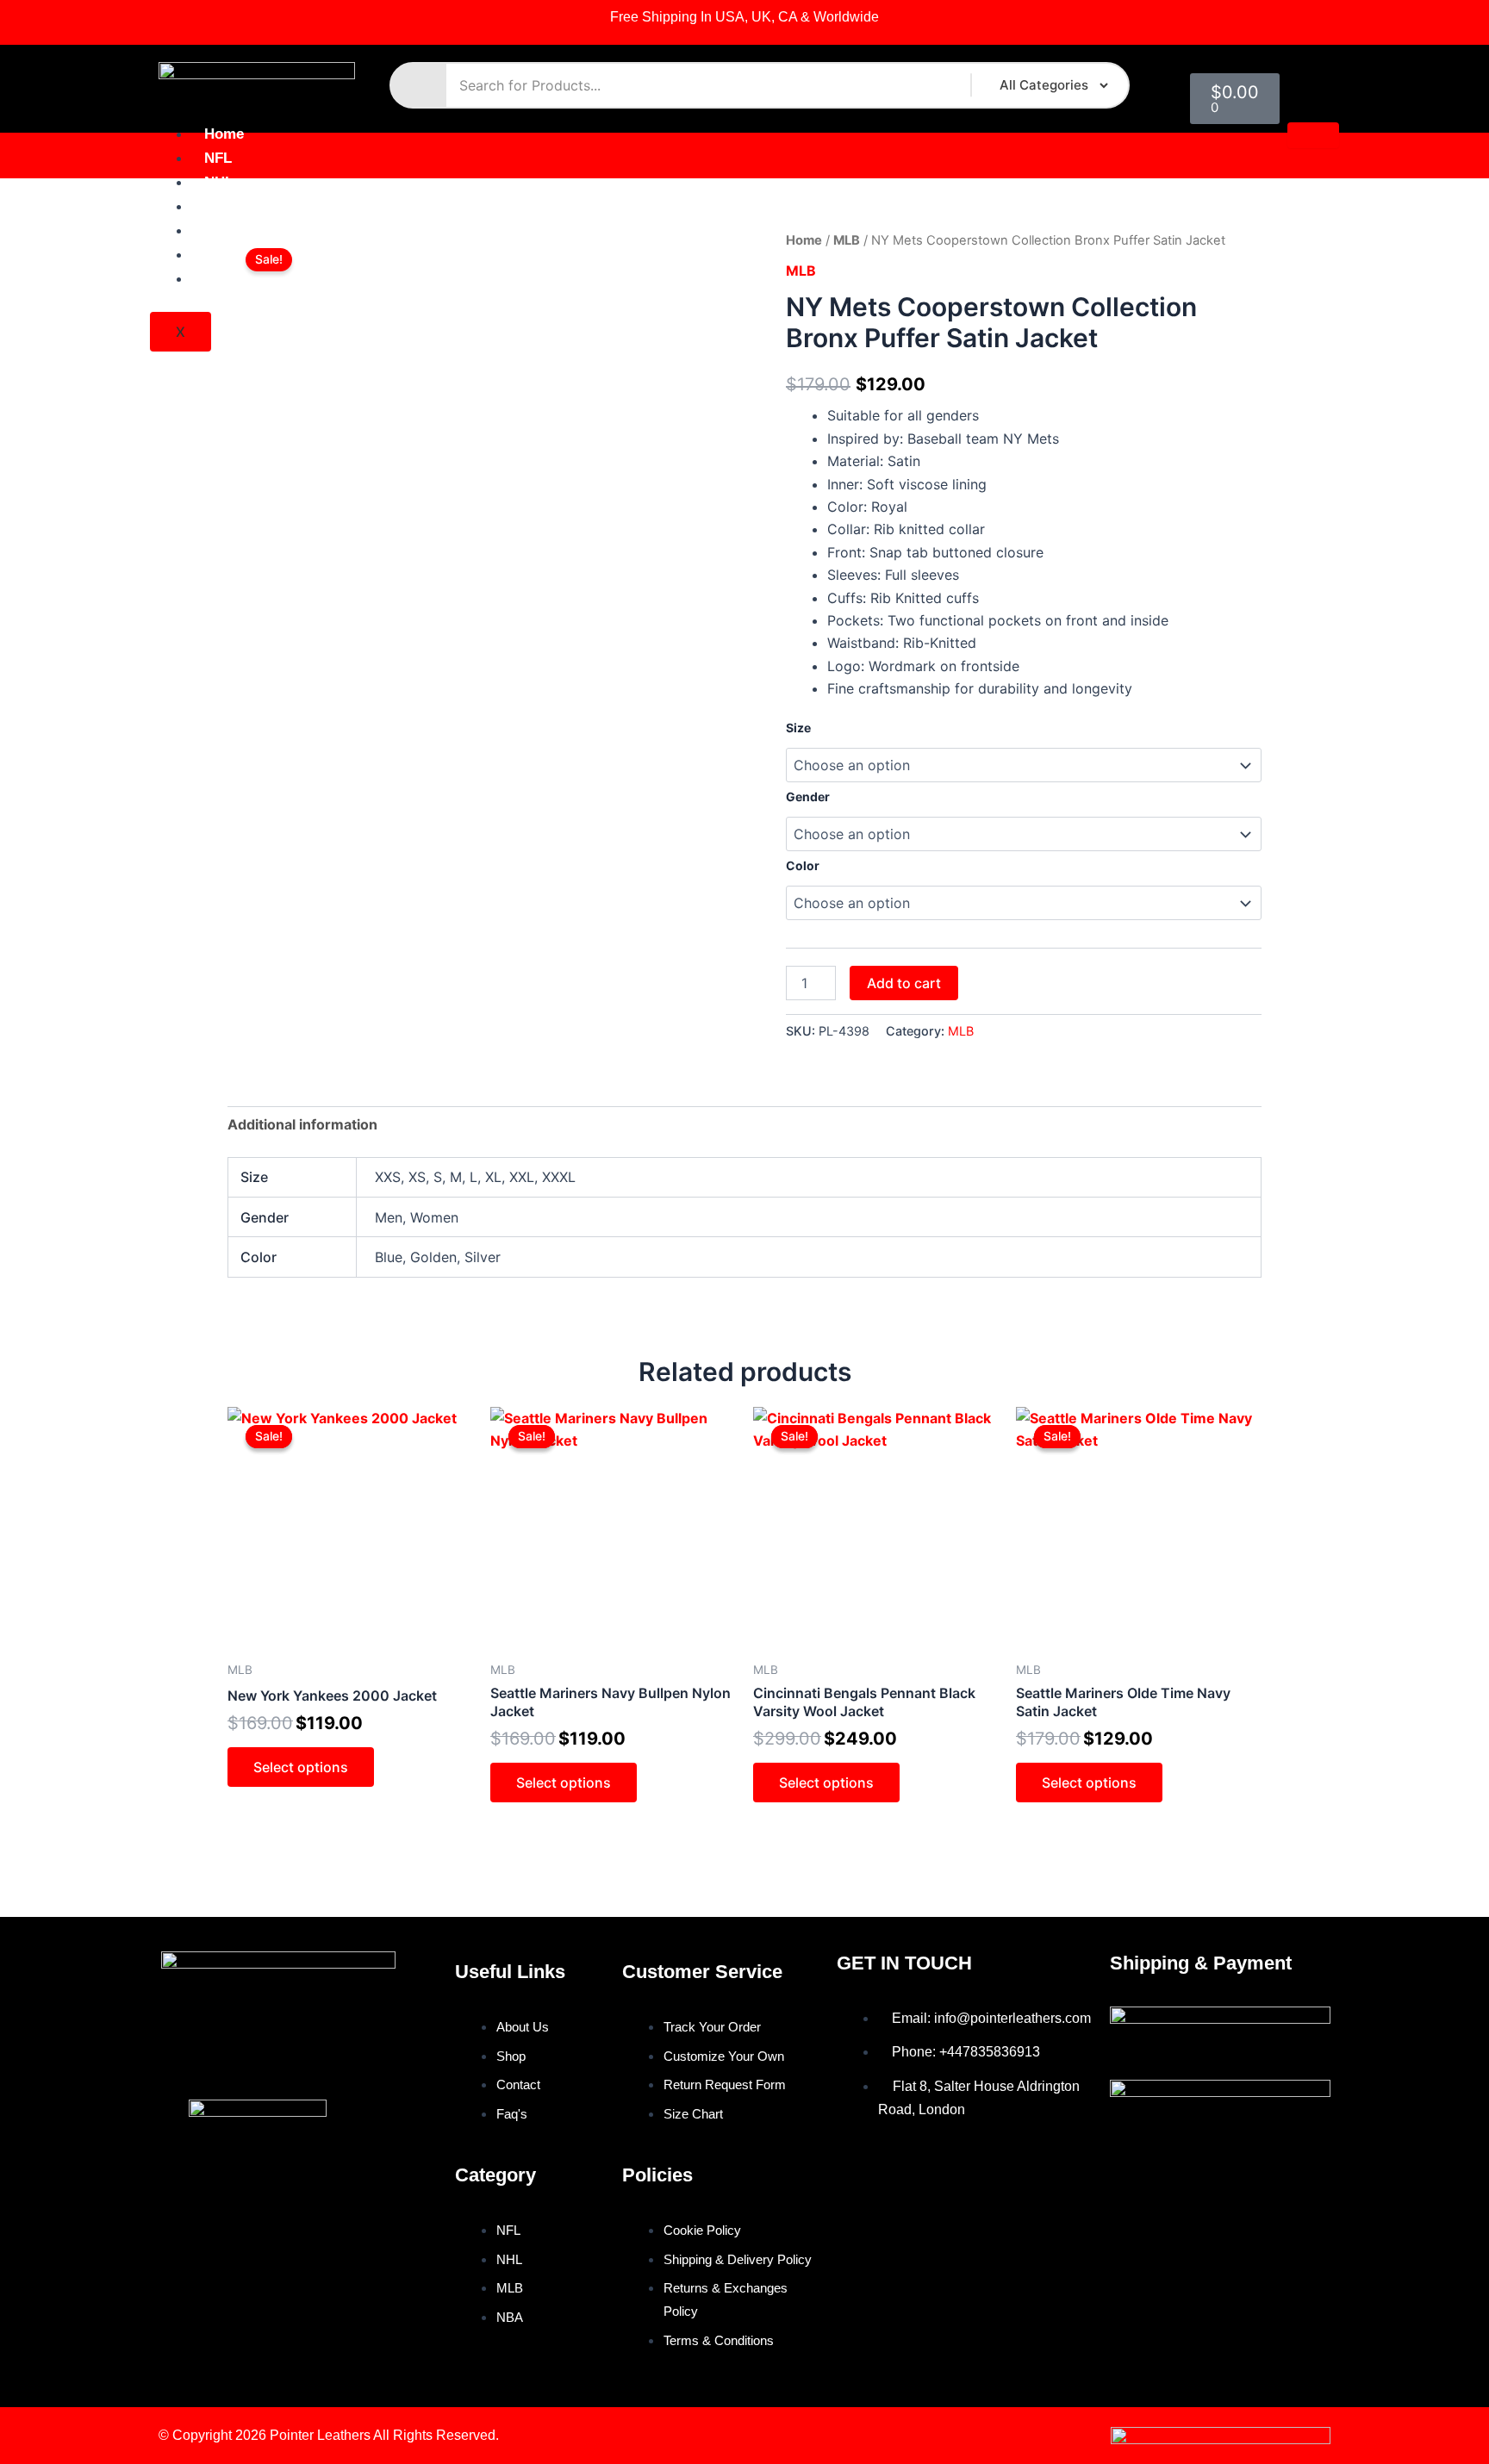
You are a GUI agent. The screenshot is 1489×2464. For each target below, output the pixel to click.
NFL (218, 158)
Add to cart (904, 983)
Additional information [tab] (302, 1124)
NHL (219, 182)
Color (803, 865)
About (225, 255)
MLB (220, 206)
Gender (808, 796)
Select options (301, 1767)
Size (798, 728)
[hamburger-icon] (1313, 135)
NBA (220, 230)
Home (224, 134)
